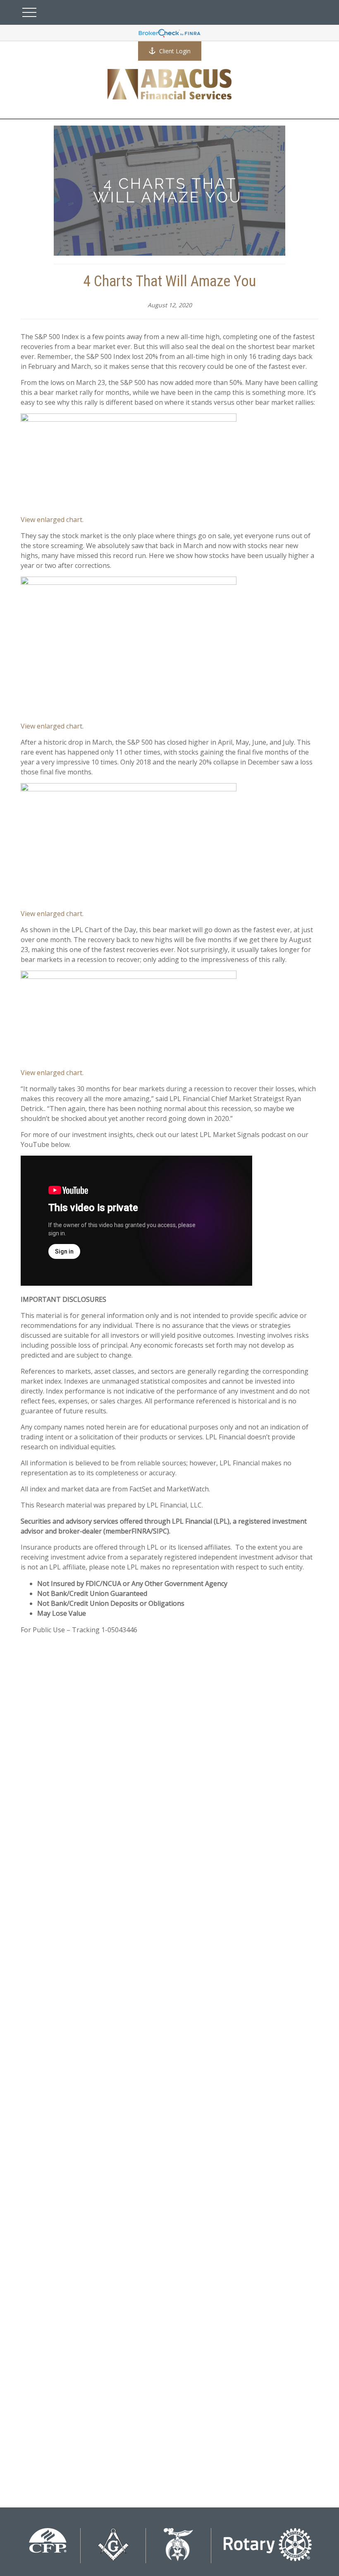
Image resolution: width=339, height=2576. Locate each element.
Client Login (175, 51)
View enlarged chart (51, 726)
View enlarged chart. (52, 520)
